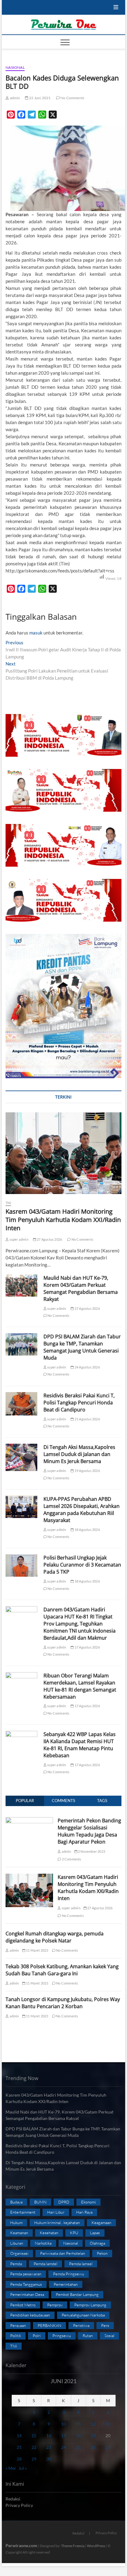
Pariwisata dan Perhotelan (63, 2253)
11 (78, 2424)
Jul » (23, 2468)
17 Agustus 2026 (87, 1647)
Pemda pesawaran (26, 2274)
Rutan (88, 2336)
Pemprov (55, 2305)
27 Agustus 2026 (49, 1239)
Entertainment (23, 2212)
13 (108, 2424)
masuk (36, 633)
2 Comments (71, 1859)
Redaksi (13, 2499)
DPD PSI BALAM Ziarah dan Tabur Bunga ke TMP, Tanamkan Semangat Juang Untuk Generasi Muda (82, 1347)
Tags (102, 1801)
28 (19, 2459)
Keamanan (19, 2233)
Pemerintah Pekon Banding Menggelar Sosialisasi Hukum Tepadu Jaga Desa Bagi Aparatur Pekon (89, 1831)
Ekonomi (88, 2202)
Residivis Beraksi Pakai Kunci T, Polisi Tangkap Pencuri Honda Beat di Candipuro (79, 1403)
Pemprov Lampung (90, 2305)
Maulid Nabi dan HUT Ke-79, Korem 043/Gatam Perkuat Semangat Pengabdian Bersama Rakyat (81, 1288)
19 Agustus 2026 (87, 1471)
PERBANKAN (49, 2325)
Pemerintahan (66, 2284)
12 (93, 2424)
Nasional (15, 67)
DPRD (64, 2202)
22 (34, 2447)
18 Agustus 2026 (87, 1530)
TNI (8, 1203)
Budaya (16, 2202)
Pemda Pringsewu (69, 2274)
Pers (105, 2325)
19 (93, 2435)
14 (19, 2435)
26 (93, 2447)
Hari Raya (84, 2212)
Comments (63, 1801)
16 (49, 2435)
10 (63, 2424)
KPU (74, 2233)
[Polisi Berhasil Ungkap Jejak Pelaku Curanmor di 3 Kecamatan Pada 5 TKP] (21, 1565)
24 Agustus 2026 (87, 1367)
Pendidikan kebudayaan (30, 2315)
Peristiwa (81, 2325)
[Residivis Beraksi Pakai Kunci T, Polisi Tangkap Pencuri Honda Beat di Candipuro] (21, 1404)
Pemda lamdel (45, 2264)
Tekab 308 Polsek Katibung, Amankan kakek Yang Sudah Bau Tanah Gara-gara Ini (62, 1970)
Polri (37, 2336)
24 (63, 2447)
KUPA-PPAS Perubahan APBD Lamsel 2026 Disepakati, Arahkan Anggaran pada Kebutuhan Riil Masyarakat (82, 1510)
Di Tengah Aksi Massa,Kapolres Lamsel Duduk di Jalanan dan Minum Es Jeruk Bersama (79, 1454)
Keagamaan (101, 2223)
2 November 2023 (91, 1851)
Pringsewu (62, 2336)
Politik (16, 2336)
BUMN (40, 2202)
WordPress (96, 2546)
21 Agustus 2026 (87, 1419)
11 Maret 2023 (37, 1950)
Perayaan (18, 2325)
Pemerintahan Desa (27, 2294)
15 (34, 2435)
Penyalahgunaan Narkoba (83, 2315)
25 (78, 2447)
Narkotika (43, 2243)
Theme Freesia (73, 2546)
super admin (18, 1239)
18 (78, 2435)
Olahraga (97, 2243)
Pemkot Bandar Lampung (77, 2294)
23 (49, 2447)
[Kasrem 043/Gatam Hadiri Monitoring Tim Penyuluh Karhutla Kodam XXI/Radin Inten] (63, 1153)
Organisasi (19, 2253)
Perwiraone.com (21, 2545)
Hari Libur (56, 2212)
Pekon (102, 2253)
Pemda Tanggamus (26, 2284)
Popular (25, 1801)
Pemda (16, 2264)
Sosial (109, 2336)
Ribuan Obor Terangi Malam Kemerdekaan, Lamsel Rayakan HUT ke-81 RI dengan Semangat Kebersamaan (80, 1686)
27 (108, 2447)
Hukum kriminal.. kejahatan (57, 2223)
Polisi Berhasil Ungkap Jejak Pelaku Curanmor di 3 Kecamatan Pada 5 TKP (82, 1565)
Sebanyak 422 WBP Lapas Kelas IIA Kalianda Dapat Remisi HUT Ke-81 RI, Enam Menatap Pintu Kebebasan (80, 1745)
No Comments (72, 98)
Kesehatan (49, 2233)
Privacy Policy (19, 2505)
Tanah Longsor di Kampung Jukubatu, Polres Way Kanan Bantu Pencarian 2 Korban (63, 2003)
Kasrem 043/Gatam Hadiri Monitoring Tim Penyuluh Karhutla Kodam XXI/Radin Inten (63, 1220)
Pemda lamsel (81, 2264)
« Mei (11, 2468)
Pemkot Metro (23, 2305)
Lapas (95, 2233)
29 (34, 2459)
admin (14, 98)
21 (19, 2447)
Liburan (17, 2243)
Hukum (16, 2223)
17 (63, 2435)
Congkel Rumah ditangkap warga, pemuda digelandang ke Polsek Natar (55, 1937)
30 (49, 2459)
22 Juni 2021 (40, 98)
